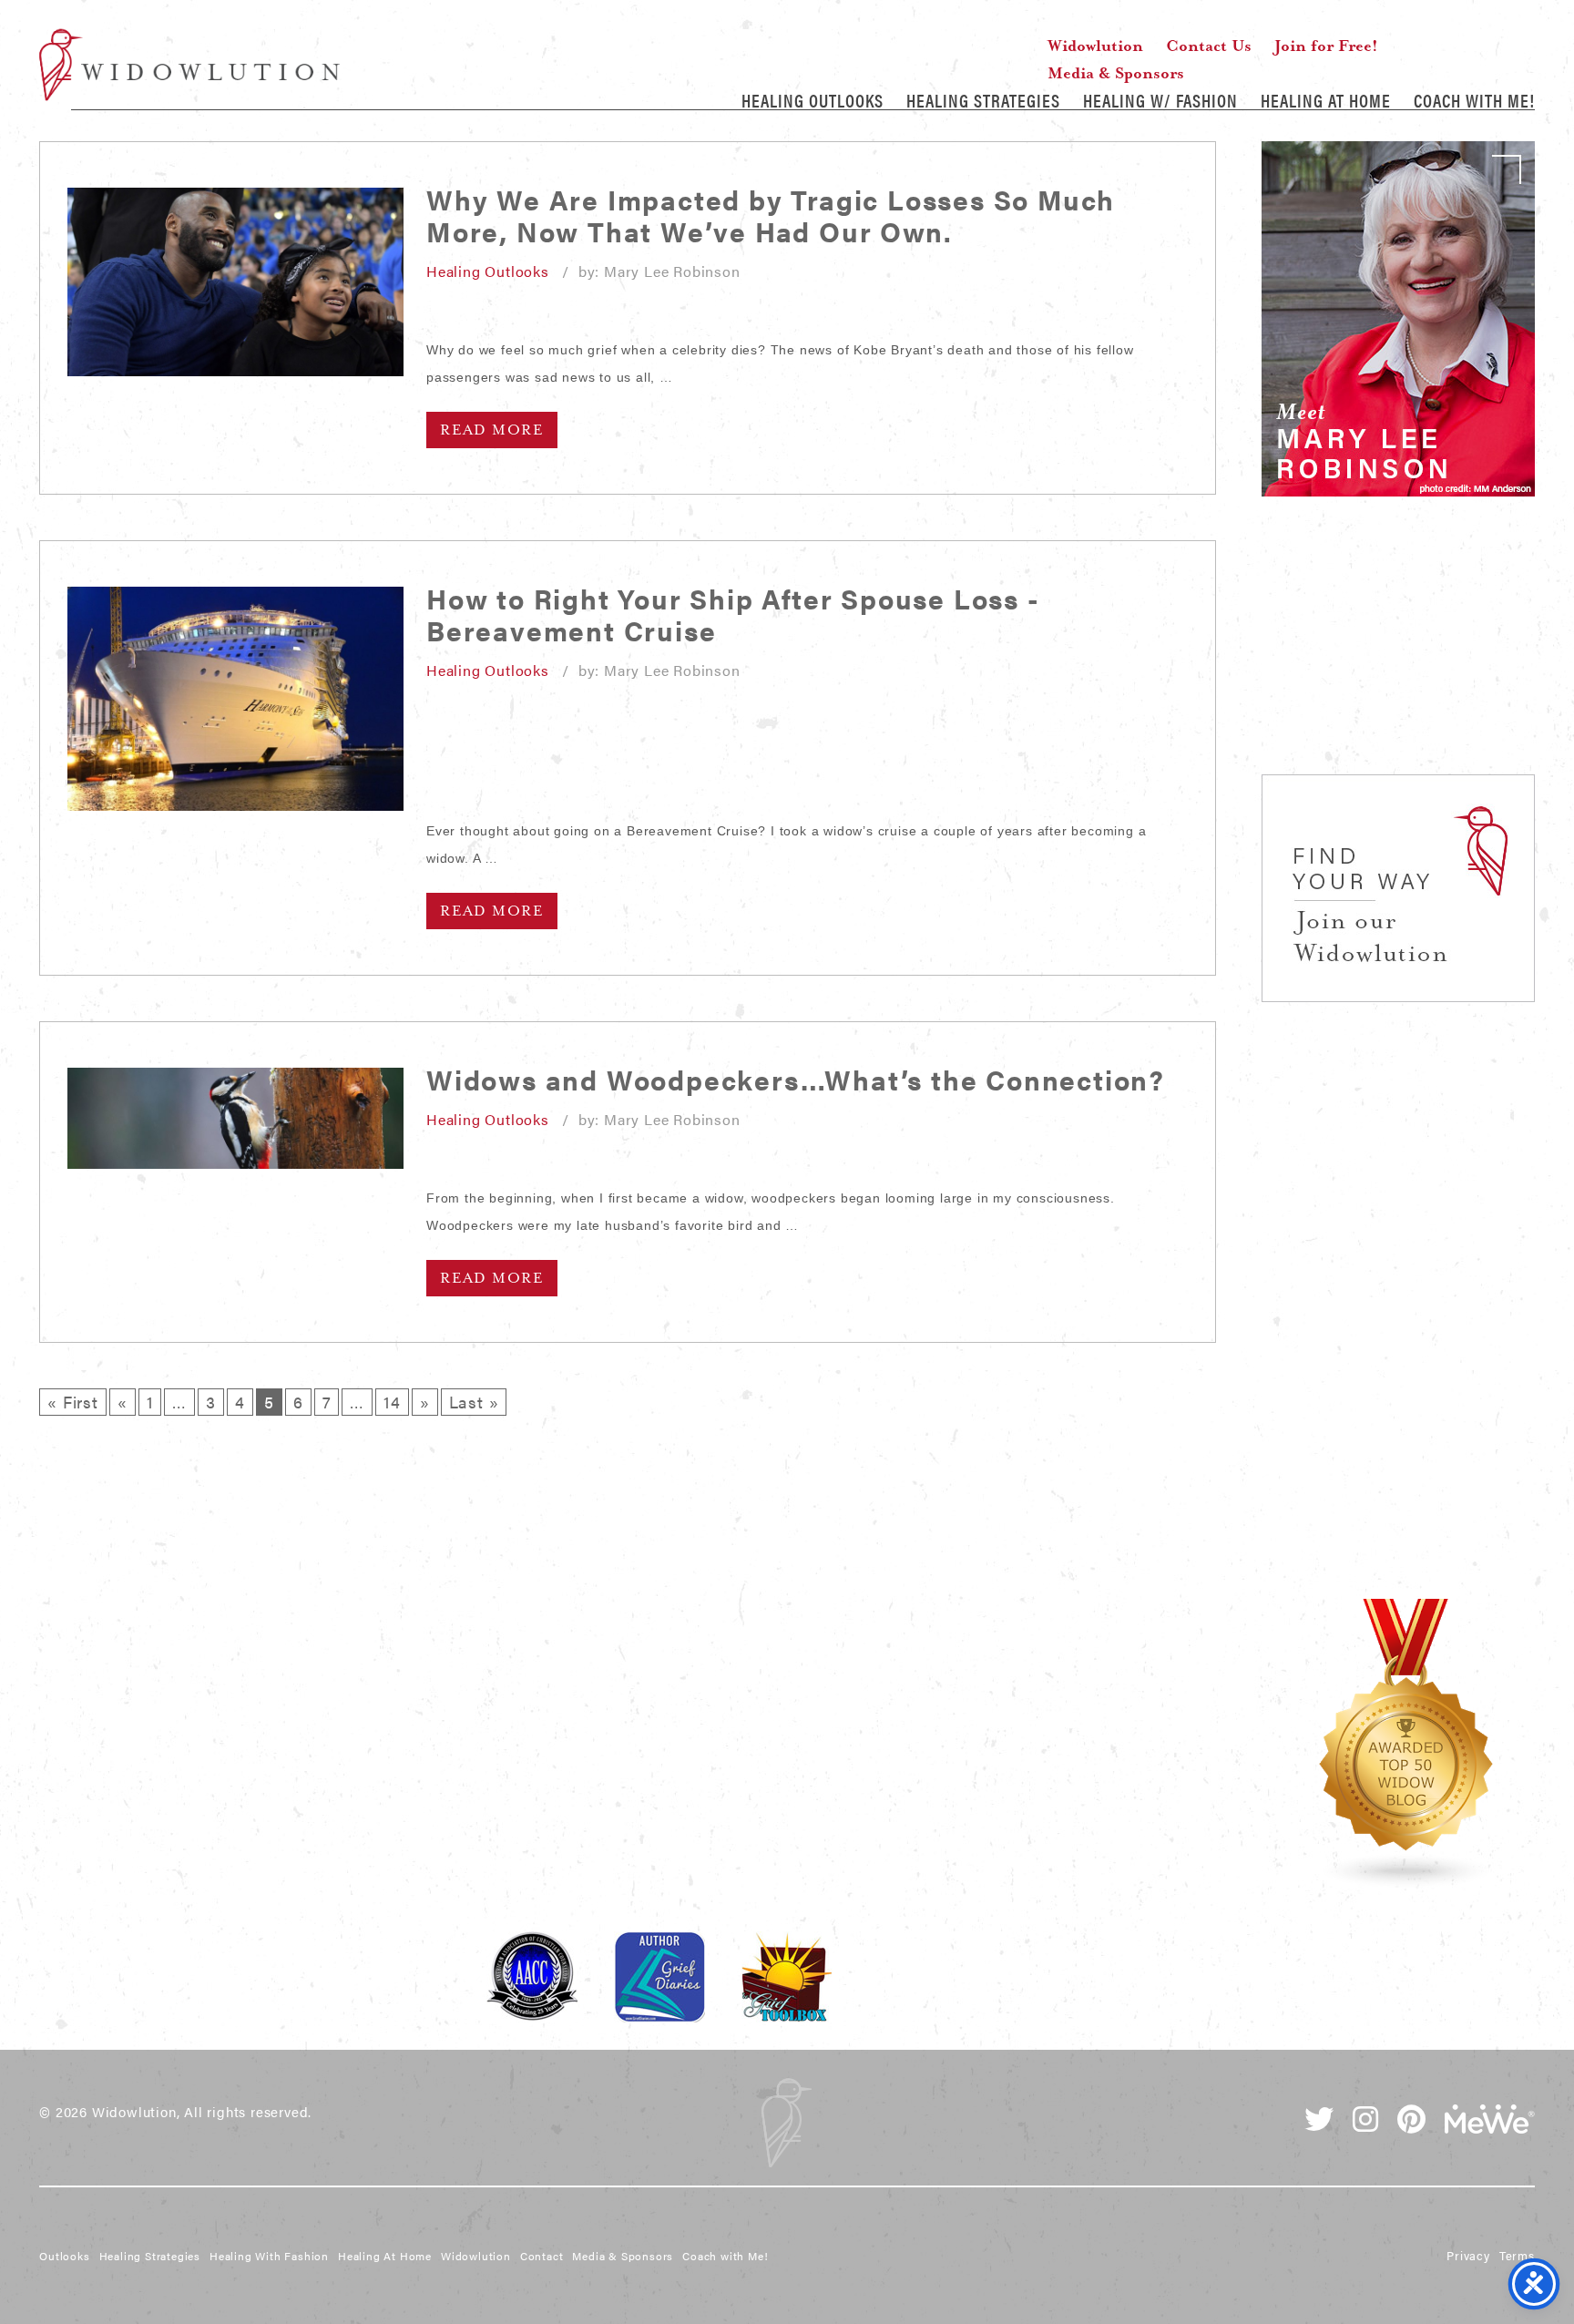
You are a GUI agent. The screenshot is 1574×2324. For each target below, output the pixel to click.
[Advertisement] (1398, 656)
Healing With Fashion (269, 2256)
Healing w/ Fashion (1160, 100)
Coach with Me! (1474, 100)
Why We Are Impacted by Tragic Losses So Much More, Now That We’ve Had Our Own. (771, 215)
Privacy (1468, 2255)
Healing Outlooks (813, 100)
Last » (474, 1402)
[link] (1398, 319)
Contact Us (1209, 46)
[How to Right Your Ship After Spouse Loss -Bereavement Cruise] (235, 699)
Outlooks (64, 2256)
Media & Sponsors (1116, 73)
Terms (1517, 2255)
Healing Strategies (983, 100)
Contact (542, 2256)
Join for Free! (1326, 46)
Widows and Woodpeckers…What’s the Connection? (796, 1079)
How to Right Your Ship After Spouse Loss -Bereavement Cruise (733, 614)
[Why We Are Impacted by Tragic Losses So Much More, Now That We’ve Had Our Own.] (235, 282)
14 (392, 1402)
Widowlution (189, 65)
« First (73, 1402)
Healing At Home (1326, 100)
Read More (492, 430)
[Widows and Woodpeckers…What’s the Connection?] (235, 1118)
